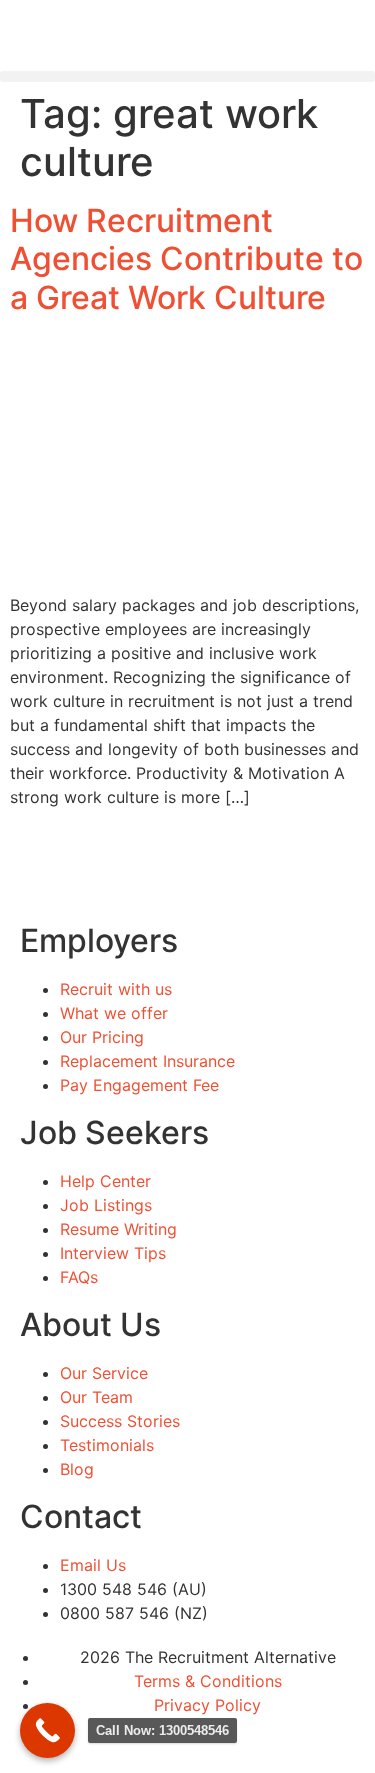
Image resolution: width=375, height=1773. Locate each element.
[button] (187, 76)
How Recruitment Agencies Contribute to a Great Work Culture (186, 259)
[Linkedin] (80, 1742)
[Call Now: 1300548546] (47, 1730)
